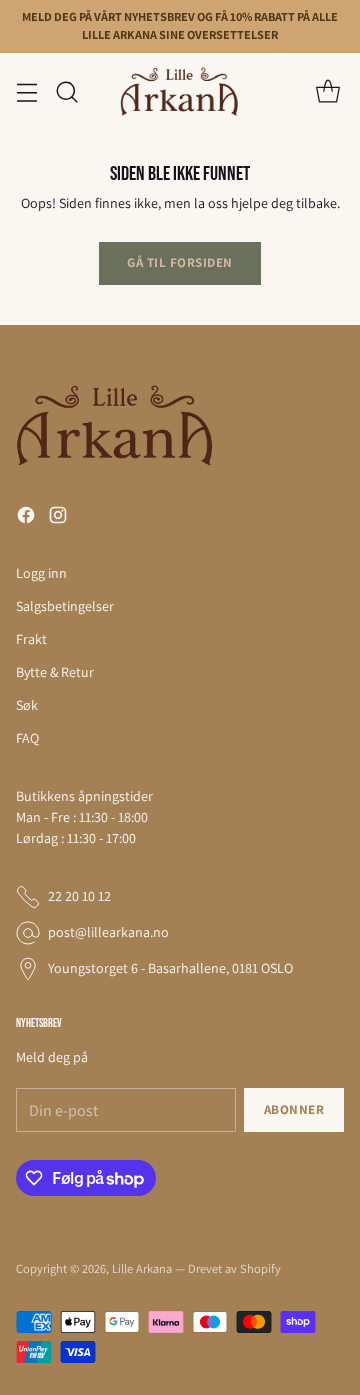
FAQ (27, 738)
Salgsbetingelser (65, 606)
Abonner (294, 1109)
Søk (27, 705)
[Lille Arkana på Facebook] (26, 518)
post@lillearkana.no (108, 932)
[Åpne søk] (66, 91)
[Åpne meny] (26, 91)
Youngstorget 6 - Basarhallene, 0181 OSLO (170, 968)
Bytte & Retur (55, 672)
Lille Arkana (142, 1268)
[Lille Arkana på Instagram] (58, 518)
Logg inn (41, 573)
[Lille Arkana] (180, 92)
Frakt (31, 639)
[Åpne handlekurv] (327, 91)
